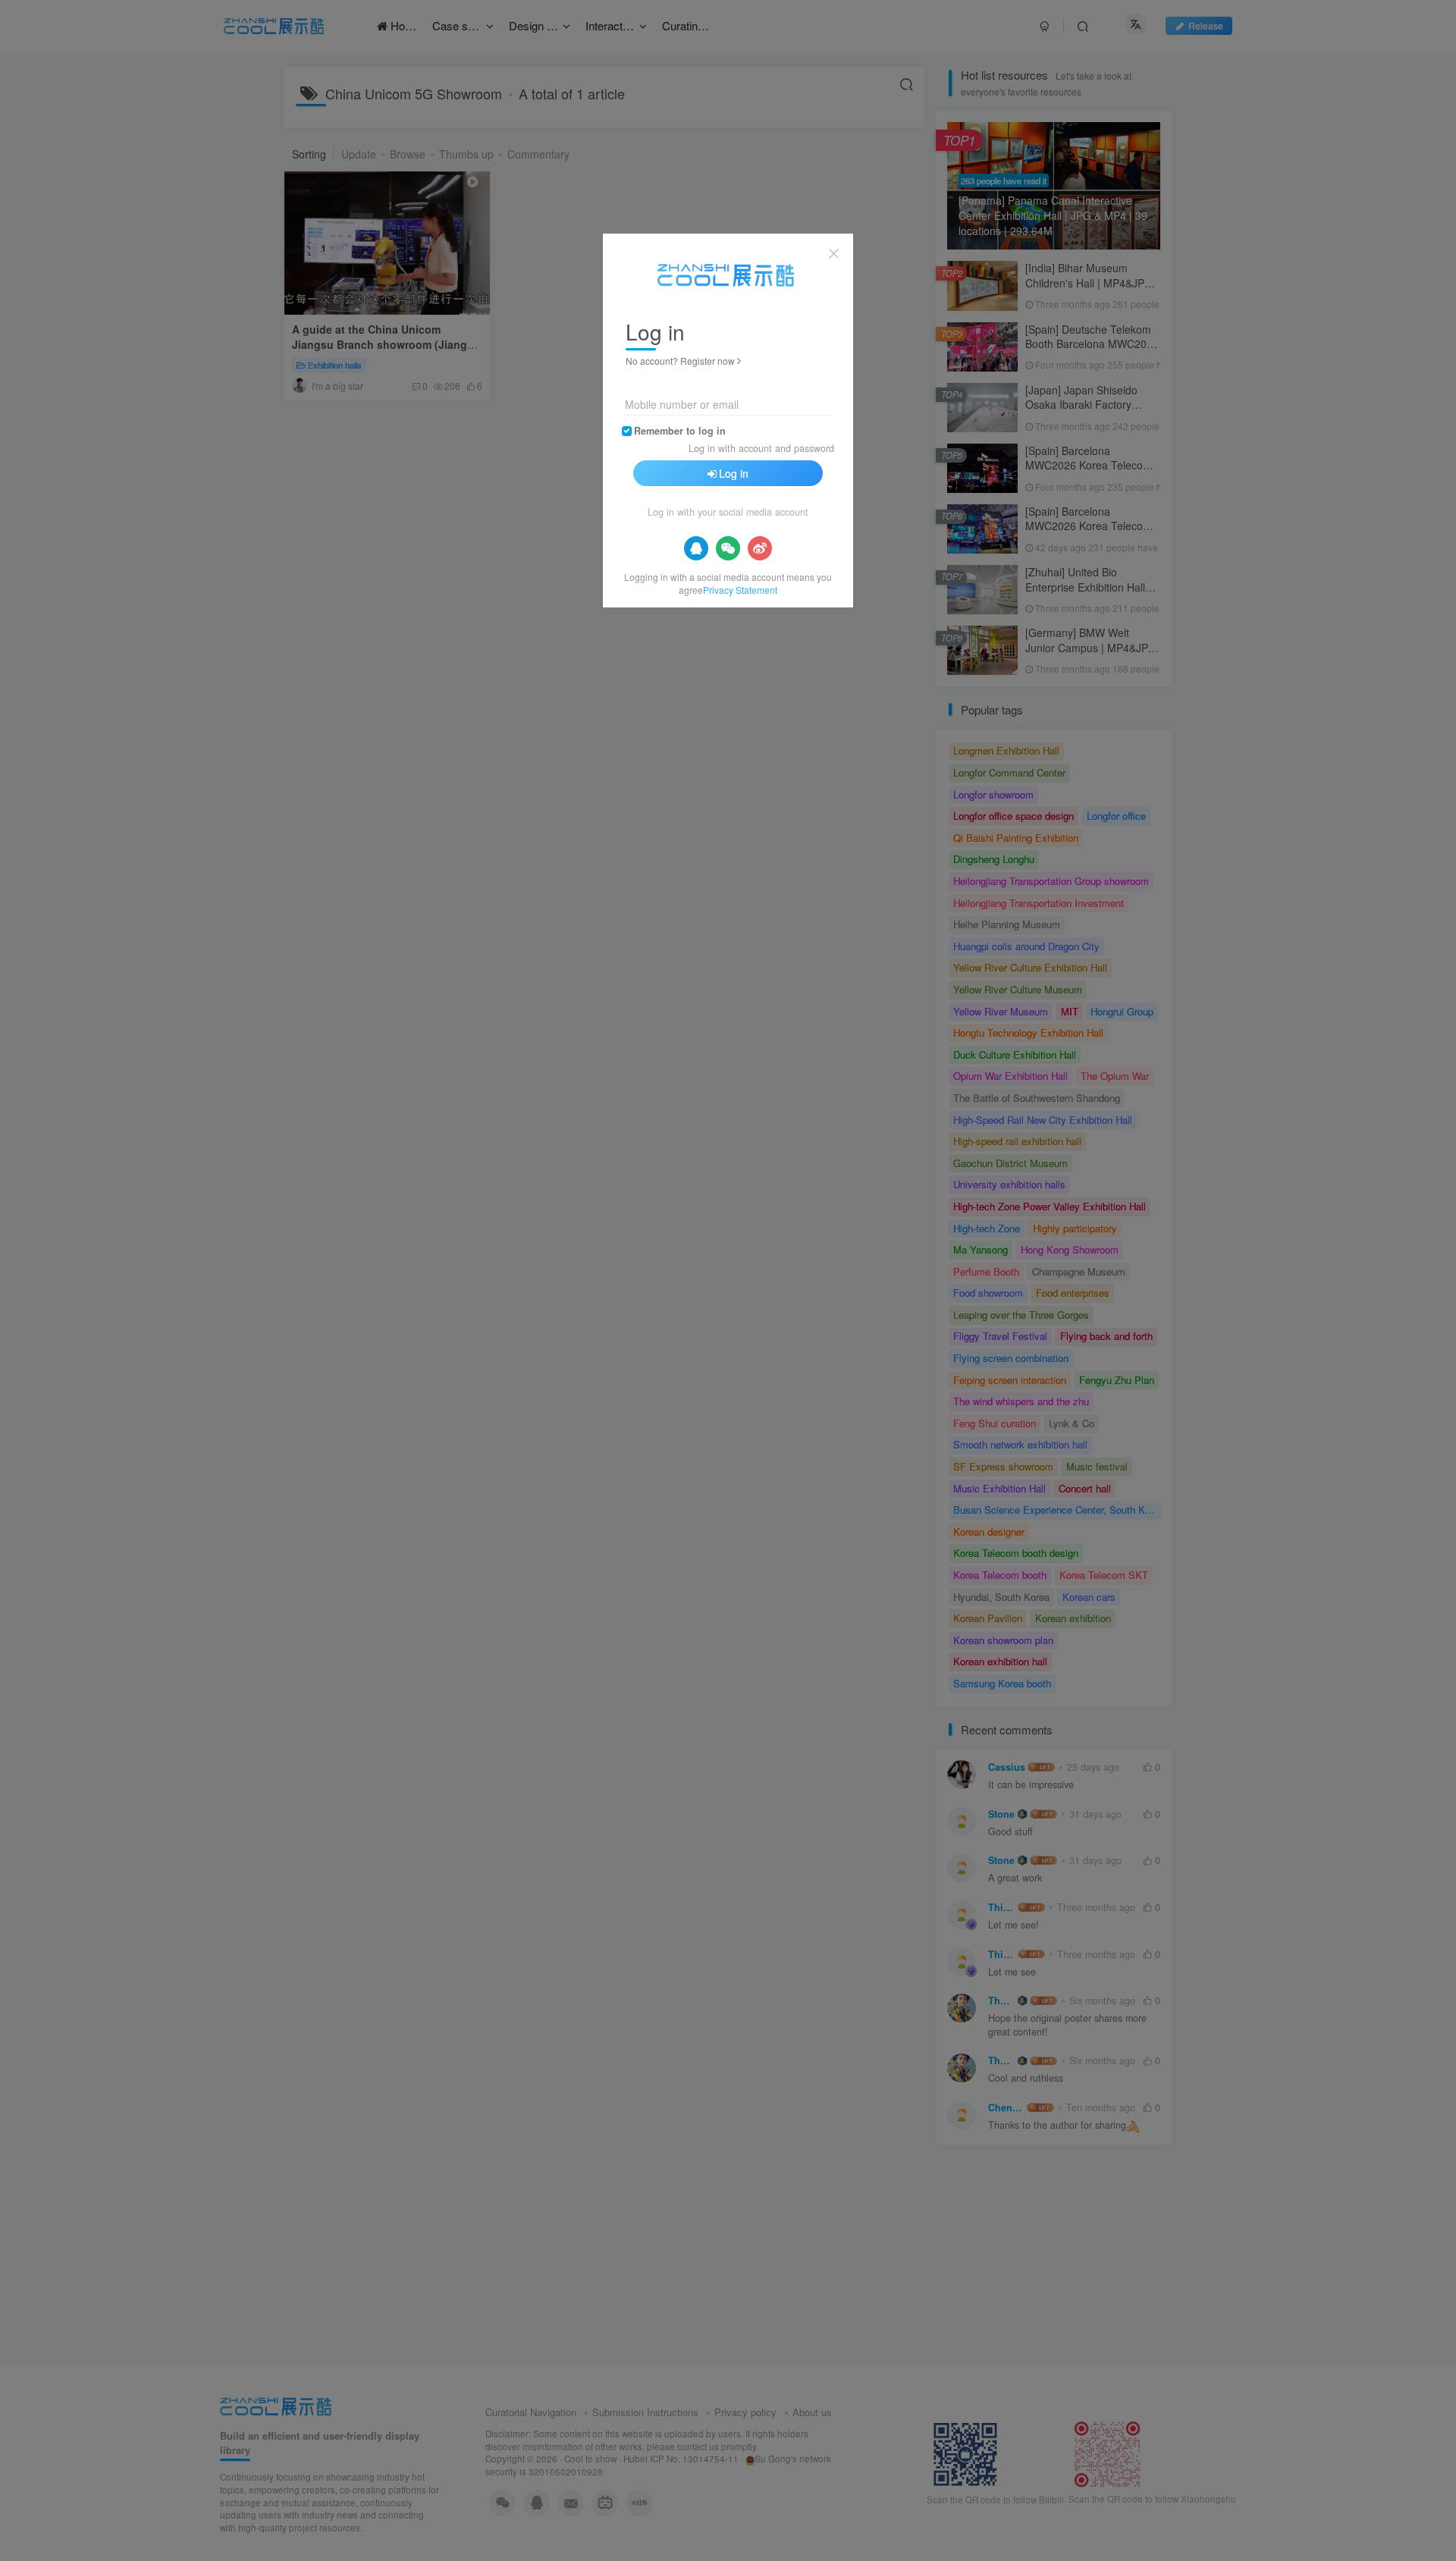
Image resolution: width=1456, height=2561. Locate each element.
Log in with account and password (761, 448)
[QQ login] (696, 548)
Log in (734, 473)
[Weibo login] (760, 548)
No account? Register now (680, 361)
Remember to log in (680, 431)
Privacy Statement (740, 590)
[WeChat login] (728, 548)
